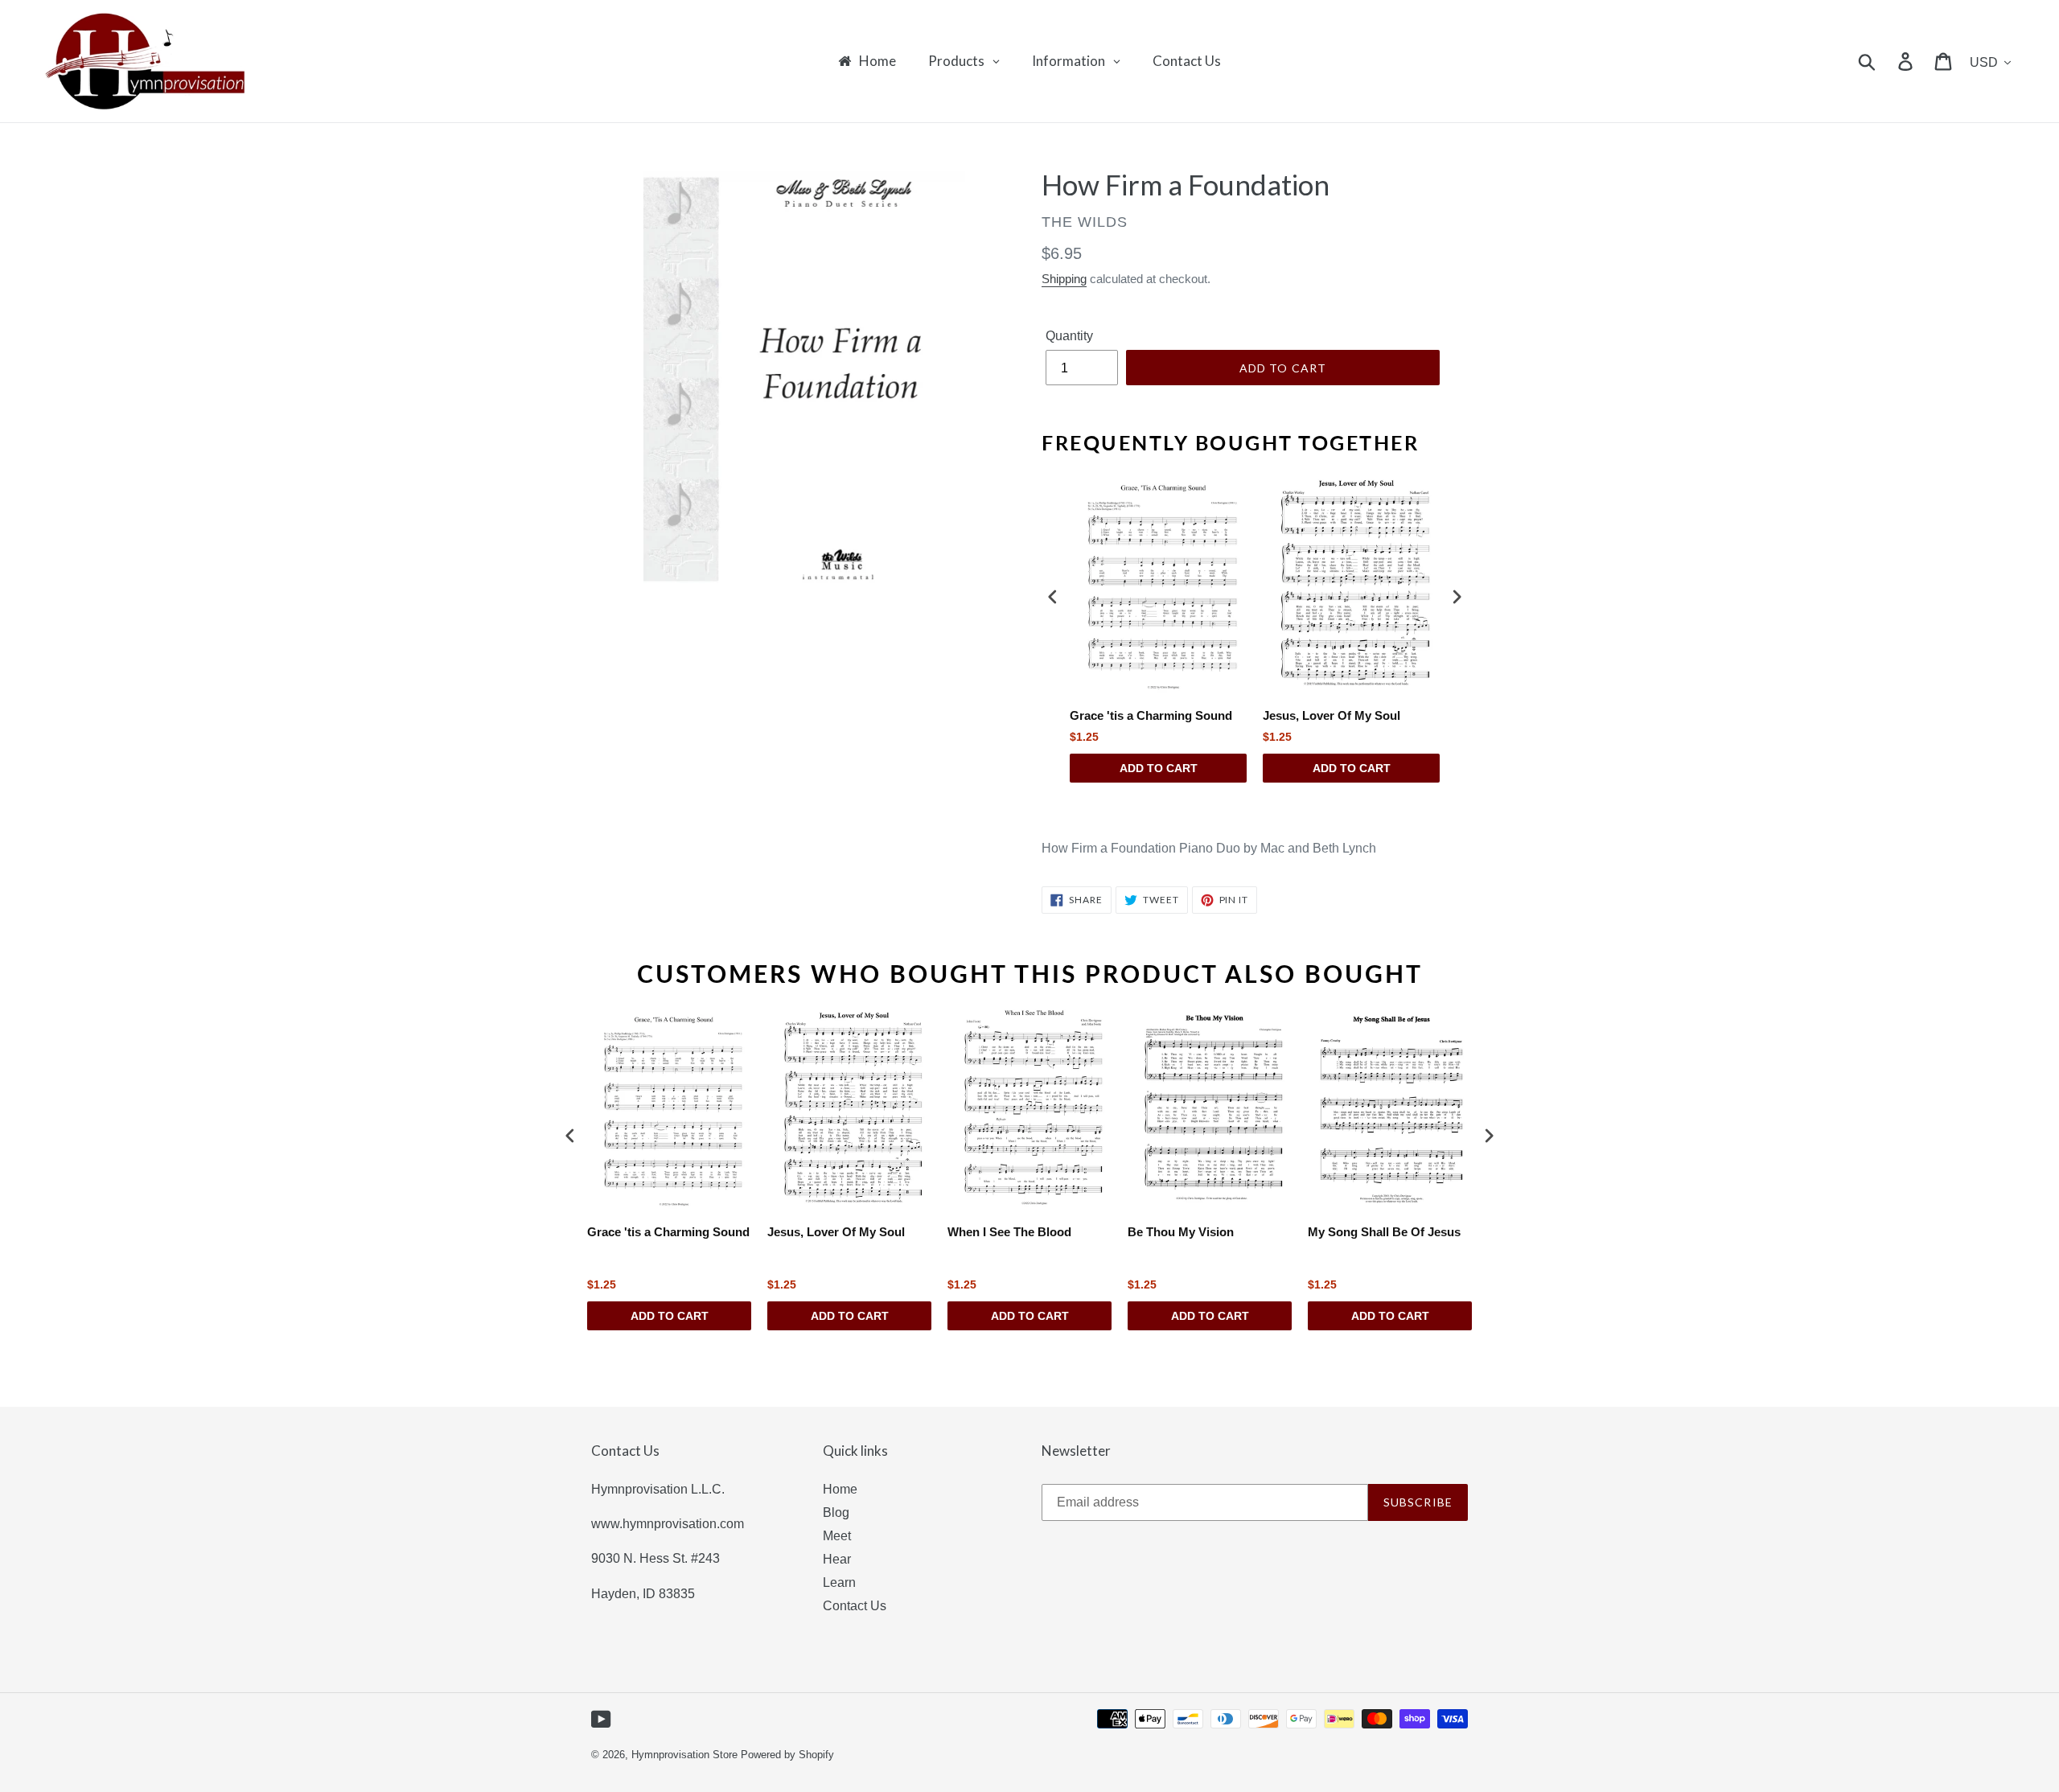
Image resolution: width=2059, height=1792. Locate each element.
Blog (836, 1513)
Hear (837, 1559)
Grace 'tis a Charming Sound (1151, 715)
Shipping (1064, 279)
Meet (837, 1536)
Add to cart (1159, 768)
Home (840, 1489)
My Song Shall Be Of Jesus (1384, 1232)
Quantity (1069, 336)
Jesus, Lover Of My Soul (1332, 715)
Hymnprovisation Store (684, 1755)
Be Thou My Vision (1181, 1232)
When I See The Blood (1009, 1232)
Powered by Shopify (787, 1755)
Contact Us (855, 1606)
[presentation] (1053, 596)
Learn (839, 1582)
